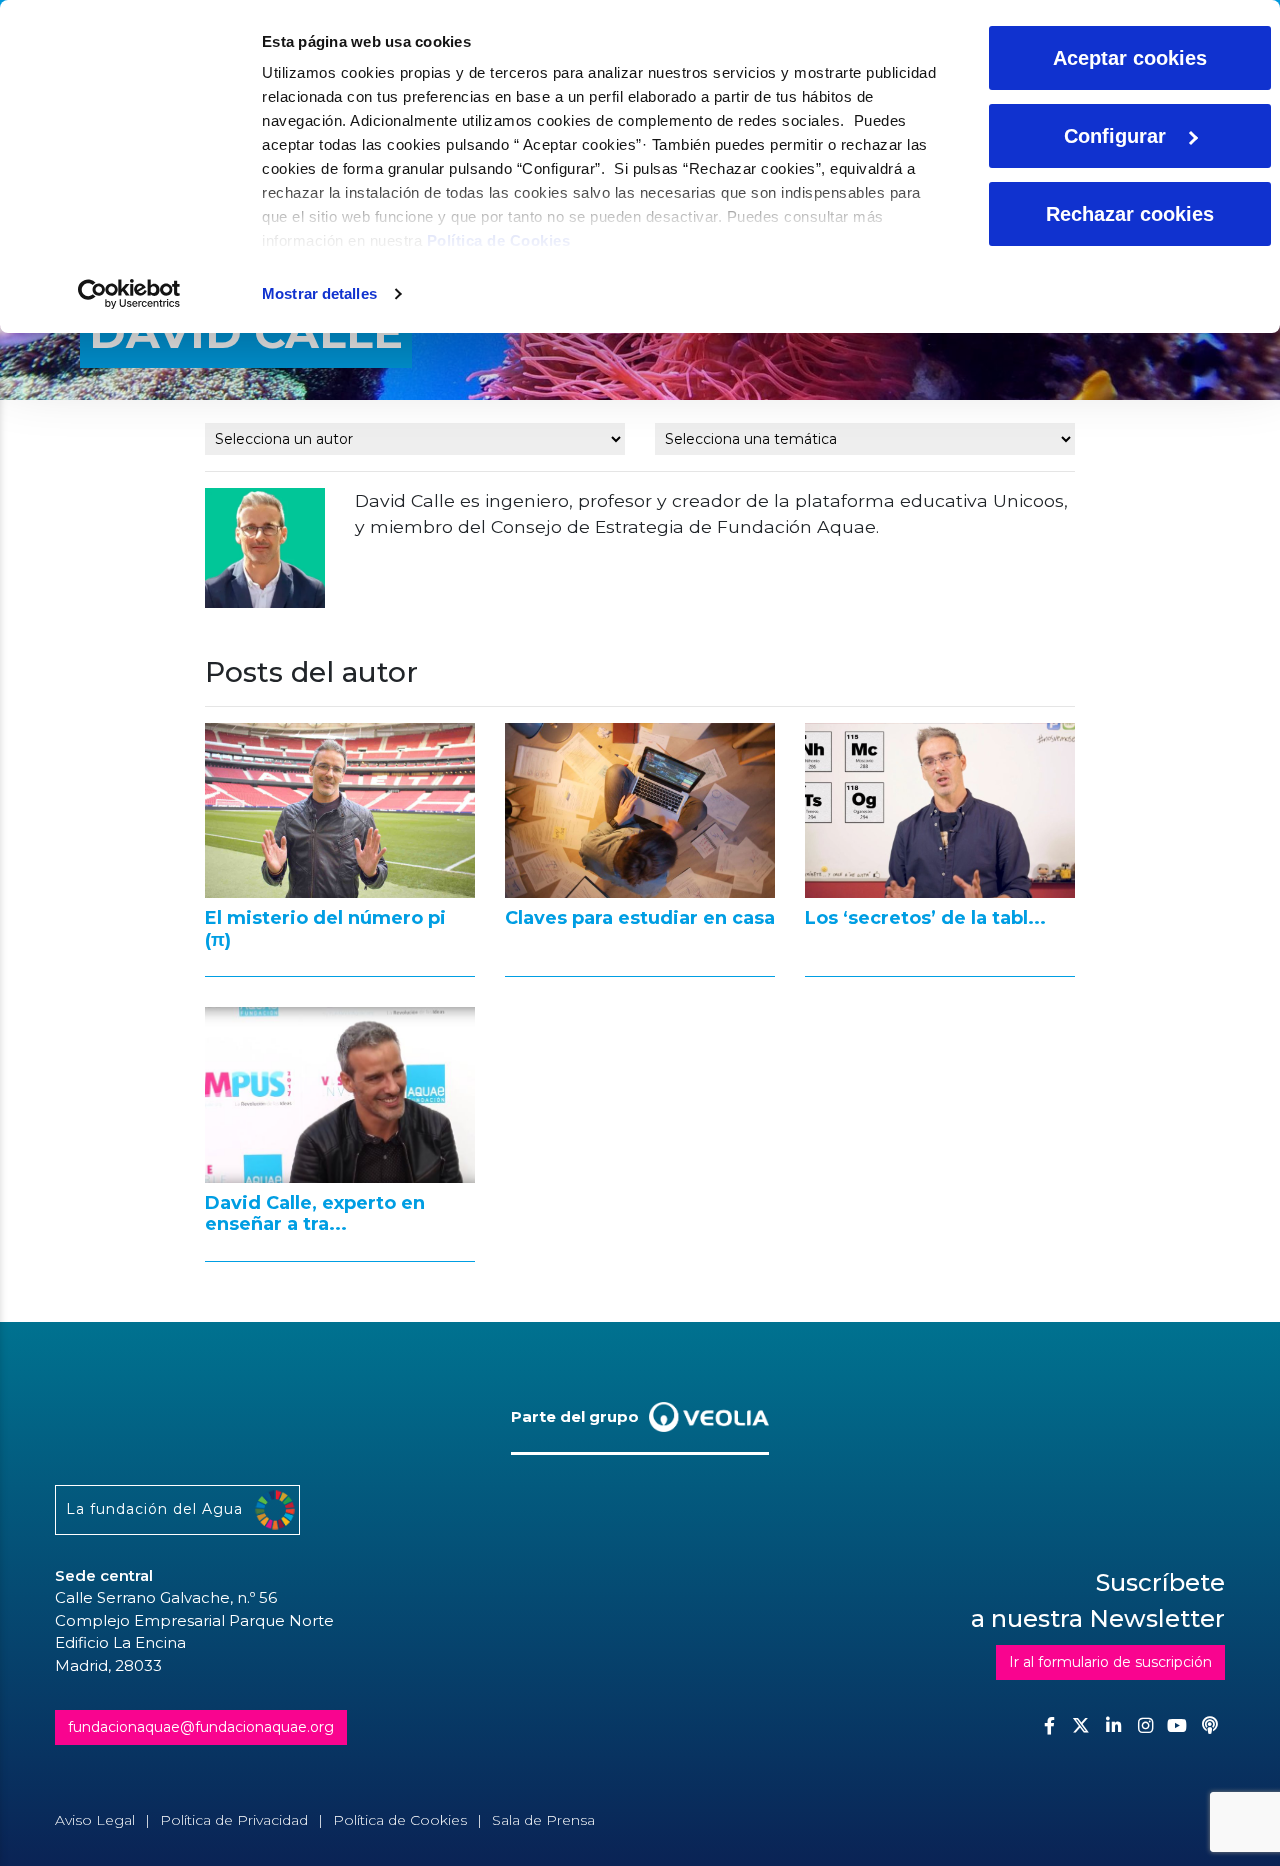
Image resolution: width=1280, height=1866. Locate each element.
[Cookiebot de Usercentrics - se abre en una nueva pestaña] (129, 294)
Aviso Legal (95, 1820)
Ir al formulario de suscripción (1110, 1662)
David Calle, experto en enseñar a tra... (315, 1214)
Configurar (1115, 136)
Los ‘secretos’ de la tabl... (925, 918)
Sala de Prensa (543, 1820)
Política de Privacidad (234, 1820)
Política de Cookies (499, 240)
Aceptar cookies (1130, 58)
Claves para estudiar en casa (640, 918)
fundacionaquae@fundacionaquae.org (201, 1727)
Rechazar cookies (1130, 214)
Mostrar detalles (319, 293)
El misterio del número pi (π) (325, 929)
